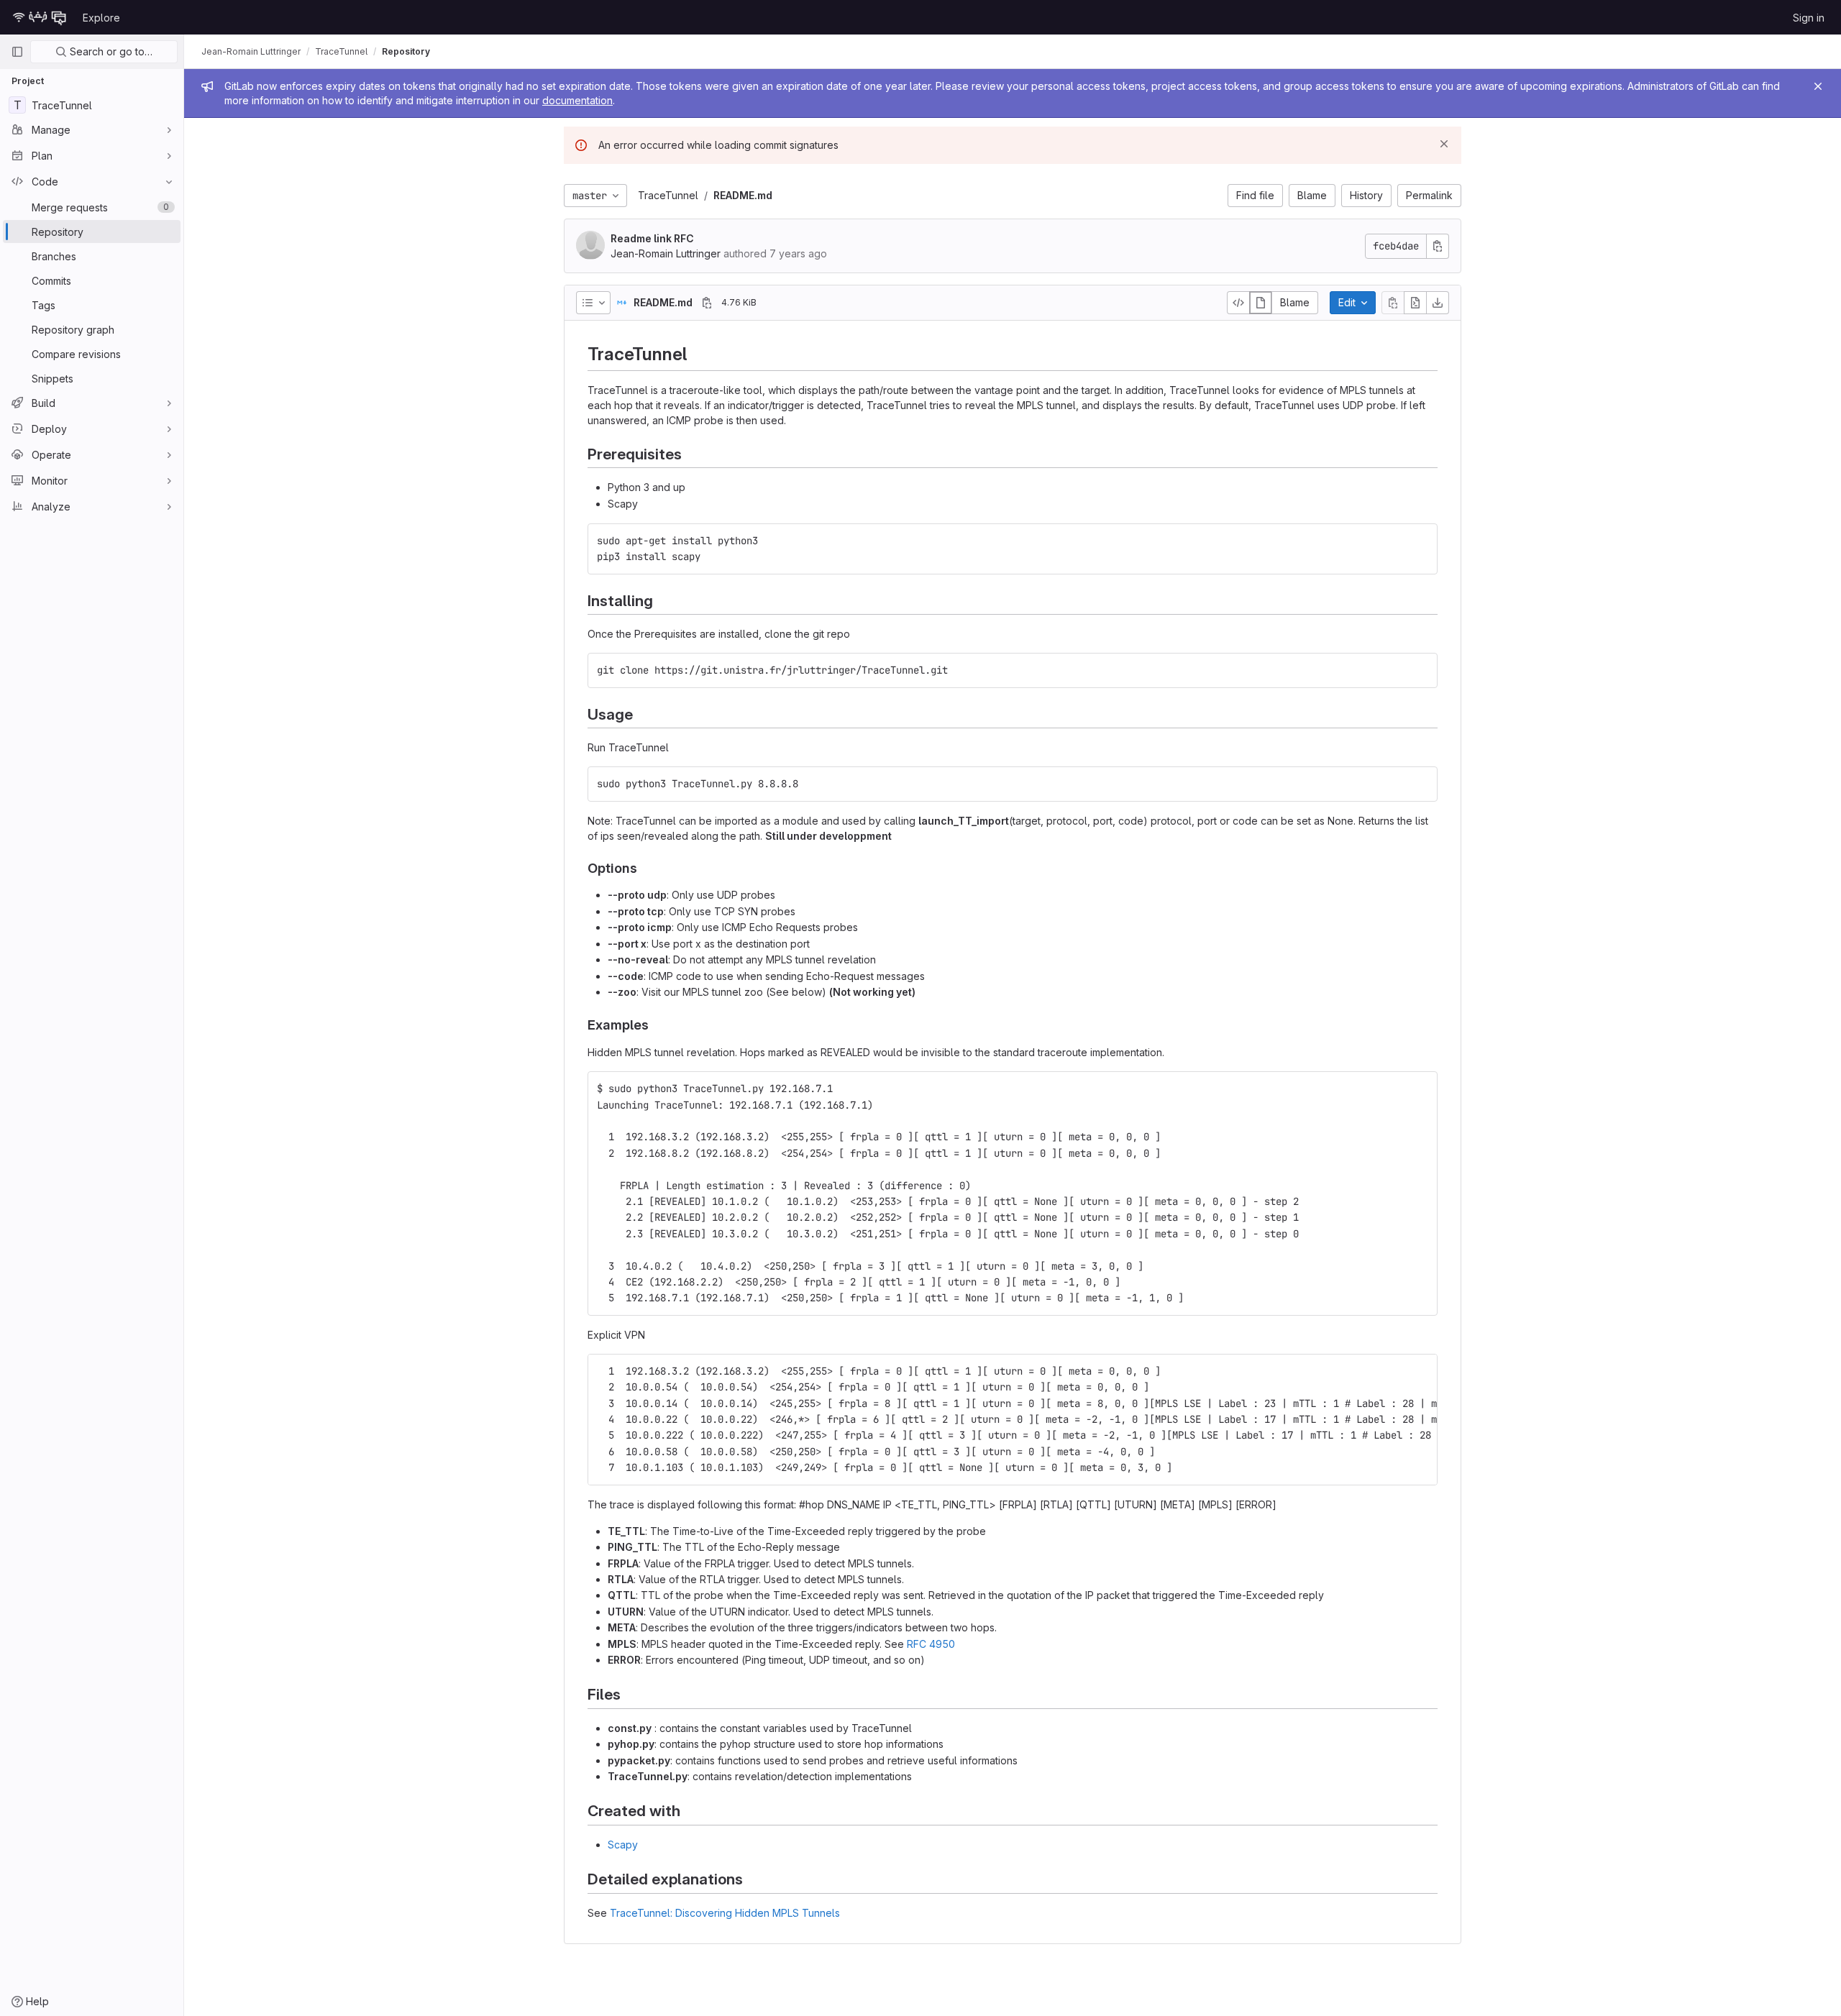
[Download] (1438, 303)
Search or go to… (110, 51)
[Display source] (1238, 303)
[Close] (1818, 86)
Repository (406, 51)
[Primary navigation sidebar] (17, 52)
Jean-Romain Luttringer (251, 51)
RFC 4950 (931, 1644)
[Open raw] (1415, 303)
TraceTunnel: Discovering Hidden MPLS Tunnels (725, 1913)
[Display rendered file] (1261, 303)
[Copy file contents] (1393, 303)
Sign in (1809, 18)
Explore (101, 18)
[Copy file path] (707, 303)
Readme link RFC (652, 238)
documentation (577, 100)
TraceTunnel (668, 195)
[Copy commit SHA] (1438, 246)
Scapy (623, 1845)
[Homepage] (40, 17)
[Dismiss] (1444, 144)
